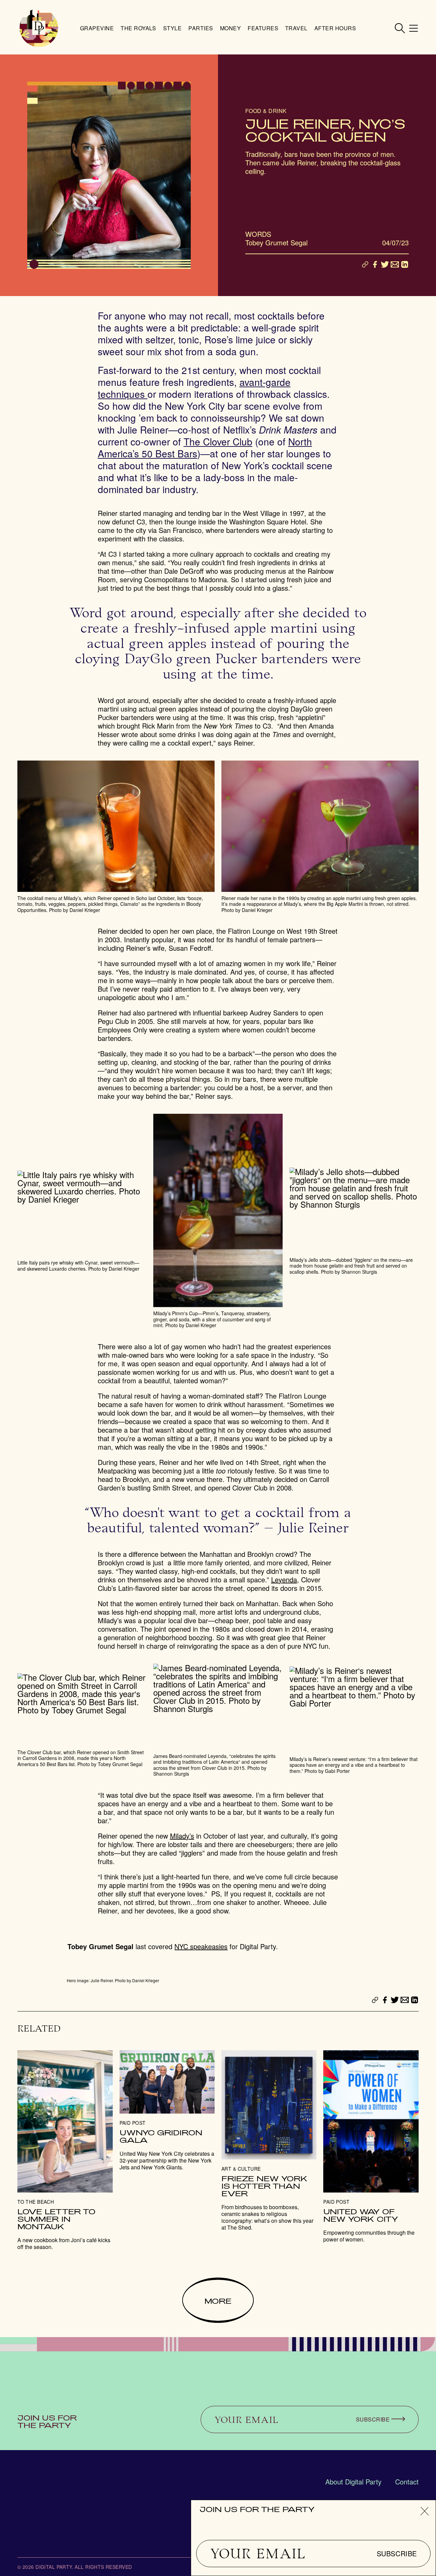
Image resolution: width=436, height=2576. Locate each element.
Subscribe (397, 2554)
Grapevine (97, 28)
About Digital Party (353, 2482)
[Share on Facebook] (375, 264)
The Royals (138, 28)
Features (263, 28)
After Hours (335, 28)
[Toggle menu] (414, 28)
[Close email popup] (425, 2511)
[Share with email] (395, 264)
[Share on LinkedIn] (405, 264)
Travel (296, 28)
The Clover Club (218, 441)
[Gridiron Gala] (167, 2111)
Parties (201, 28)
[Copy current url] (365, 265)
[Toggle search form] (400, 28)
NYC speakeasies (201, 1946)
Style (172, 28)
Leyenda (284, 1579)
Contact (407, 2482)
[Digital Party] (39, 28)
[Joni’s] (65, 2150)
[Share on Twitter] (385, 264)
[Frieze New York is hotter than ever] (269, 2141)
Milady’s (182, 1836)
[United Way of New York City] (371, 2147)
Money (230, 28)
